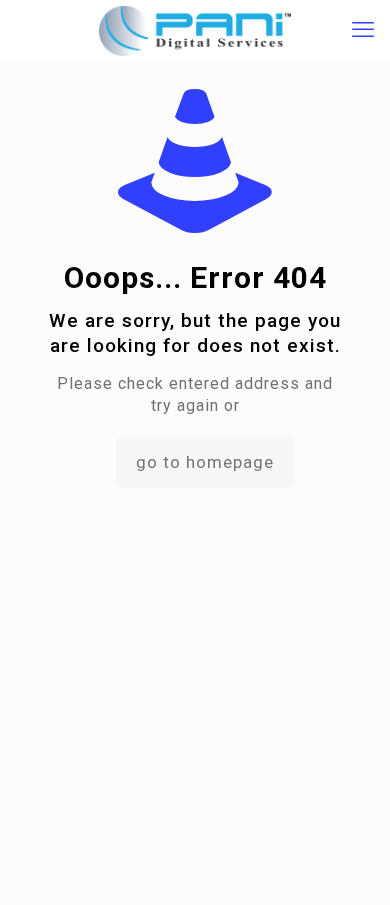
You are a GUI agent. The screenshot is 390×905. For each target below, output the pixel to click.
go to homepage (205, 462)
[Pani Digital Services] (195, 30)
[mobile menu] (363, 30)
